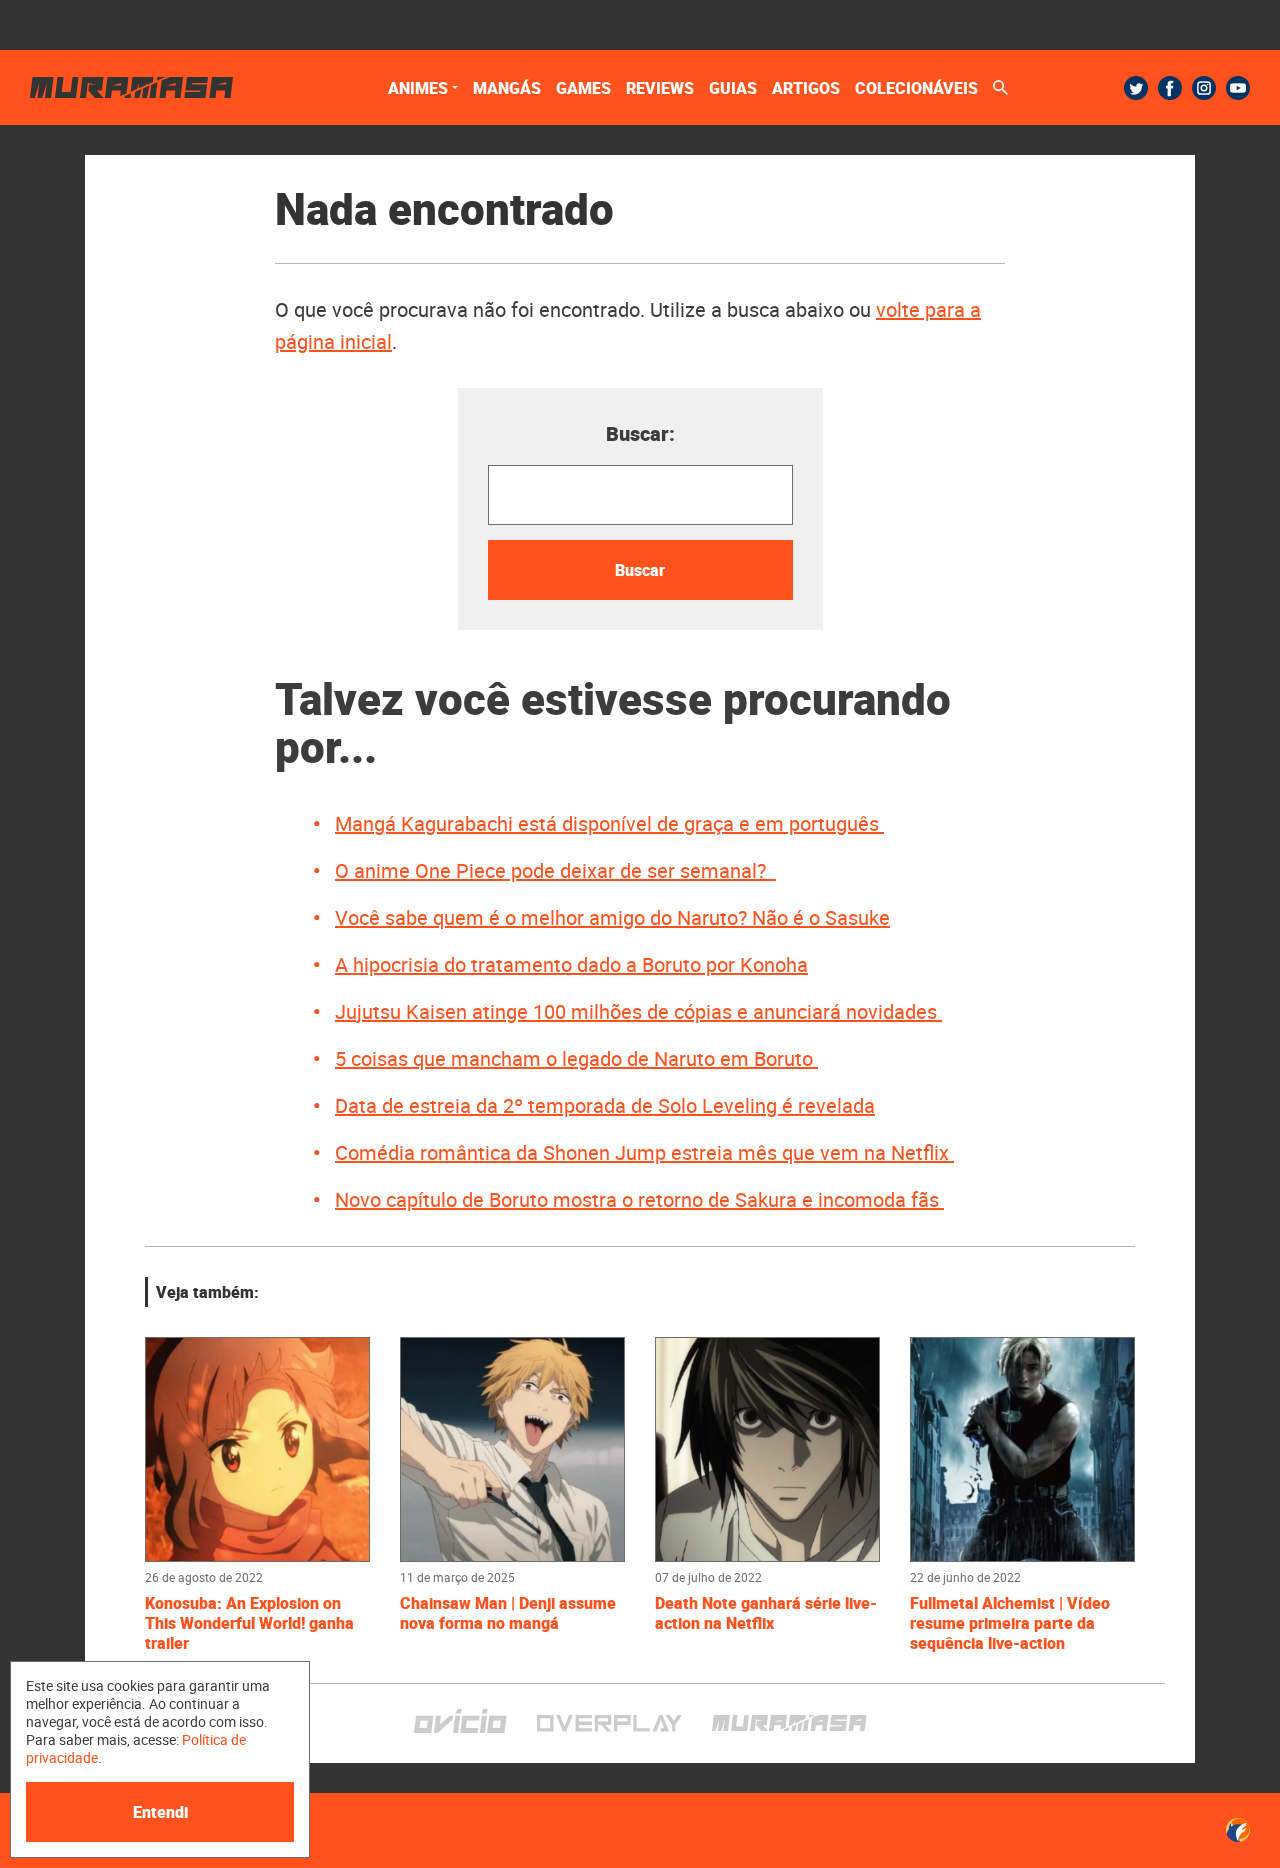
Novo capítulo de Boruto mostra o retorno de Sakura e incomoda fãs (639, 1199)
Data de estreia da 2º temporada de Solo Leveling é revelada (605, 1105)
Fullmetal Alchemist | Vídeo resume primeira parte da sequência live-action (1010, 1623)
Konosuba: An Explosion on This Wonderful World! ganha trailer (249, 1623)
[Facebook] (1170, 88)
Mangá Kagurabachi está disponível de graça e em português (609, 823)
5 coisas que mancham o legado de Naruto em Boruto (576, 1058)
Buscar (640, 570)
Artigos (806, 88)
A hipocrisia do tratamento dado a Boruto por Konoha (571, 964)
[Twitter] (1136, 88)
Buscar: (640, 433)
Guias (733, 88)
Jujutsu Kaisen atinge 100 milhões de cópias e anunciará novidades (638, 1011)
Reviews (660, 88)
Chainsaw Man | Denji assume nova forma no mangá (508, 1613)
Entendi (160, 1812)
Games (583, 88)
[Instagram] (1204, 88)
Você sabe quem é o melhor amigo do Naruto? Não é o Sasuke (612, 917)
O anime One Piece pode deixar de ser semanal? (555, 870)
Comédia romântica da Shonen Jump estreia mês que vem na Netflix (644, 1152)
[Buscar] (1000, 87)
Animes (418, 88)
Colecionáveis (916, 88)
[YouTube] (1238, 88)
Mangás (507, 88)
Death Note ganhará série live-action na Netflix (766, 1613)
